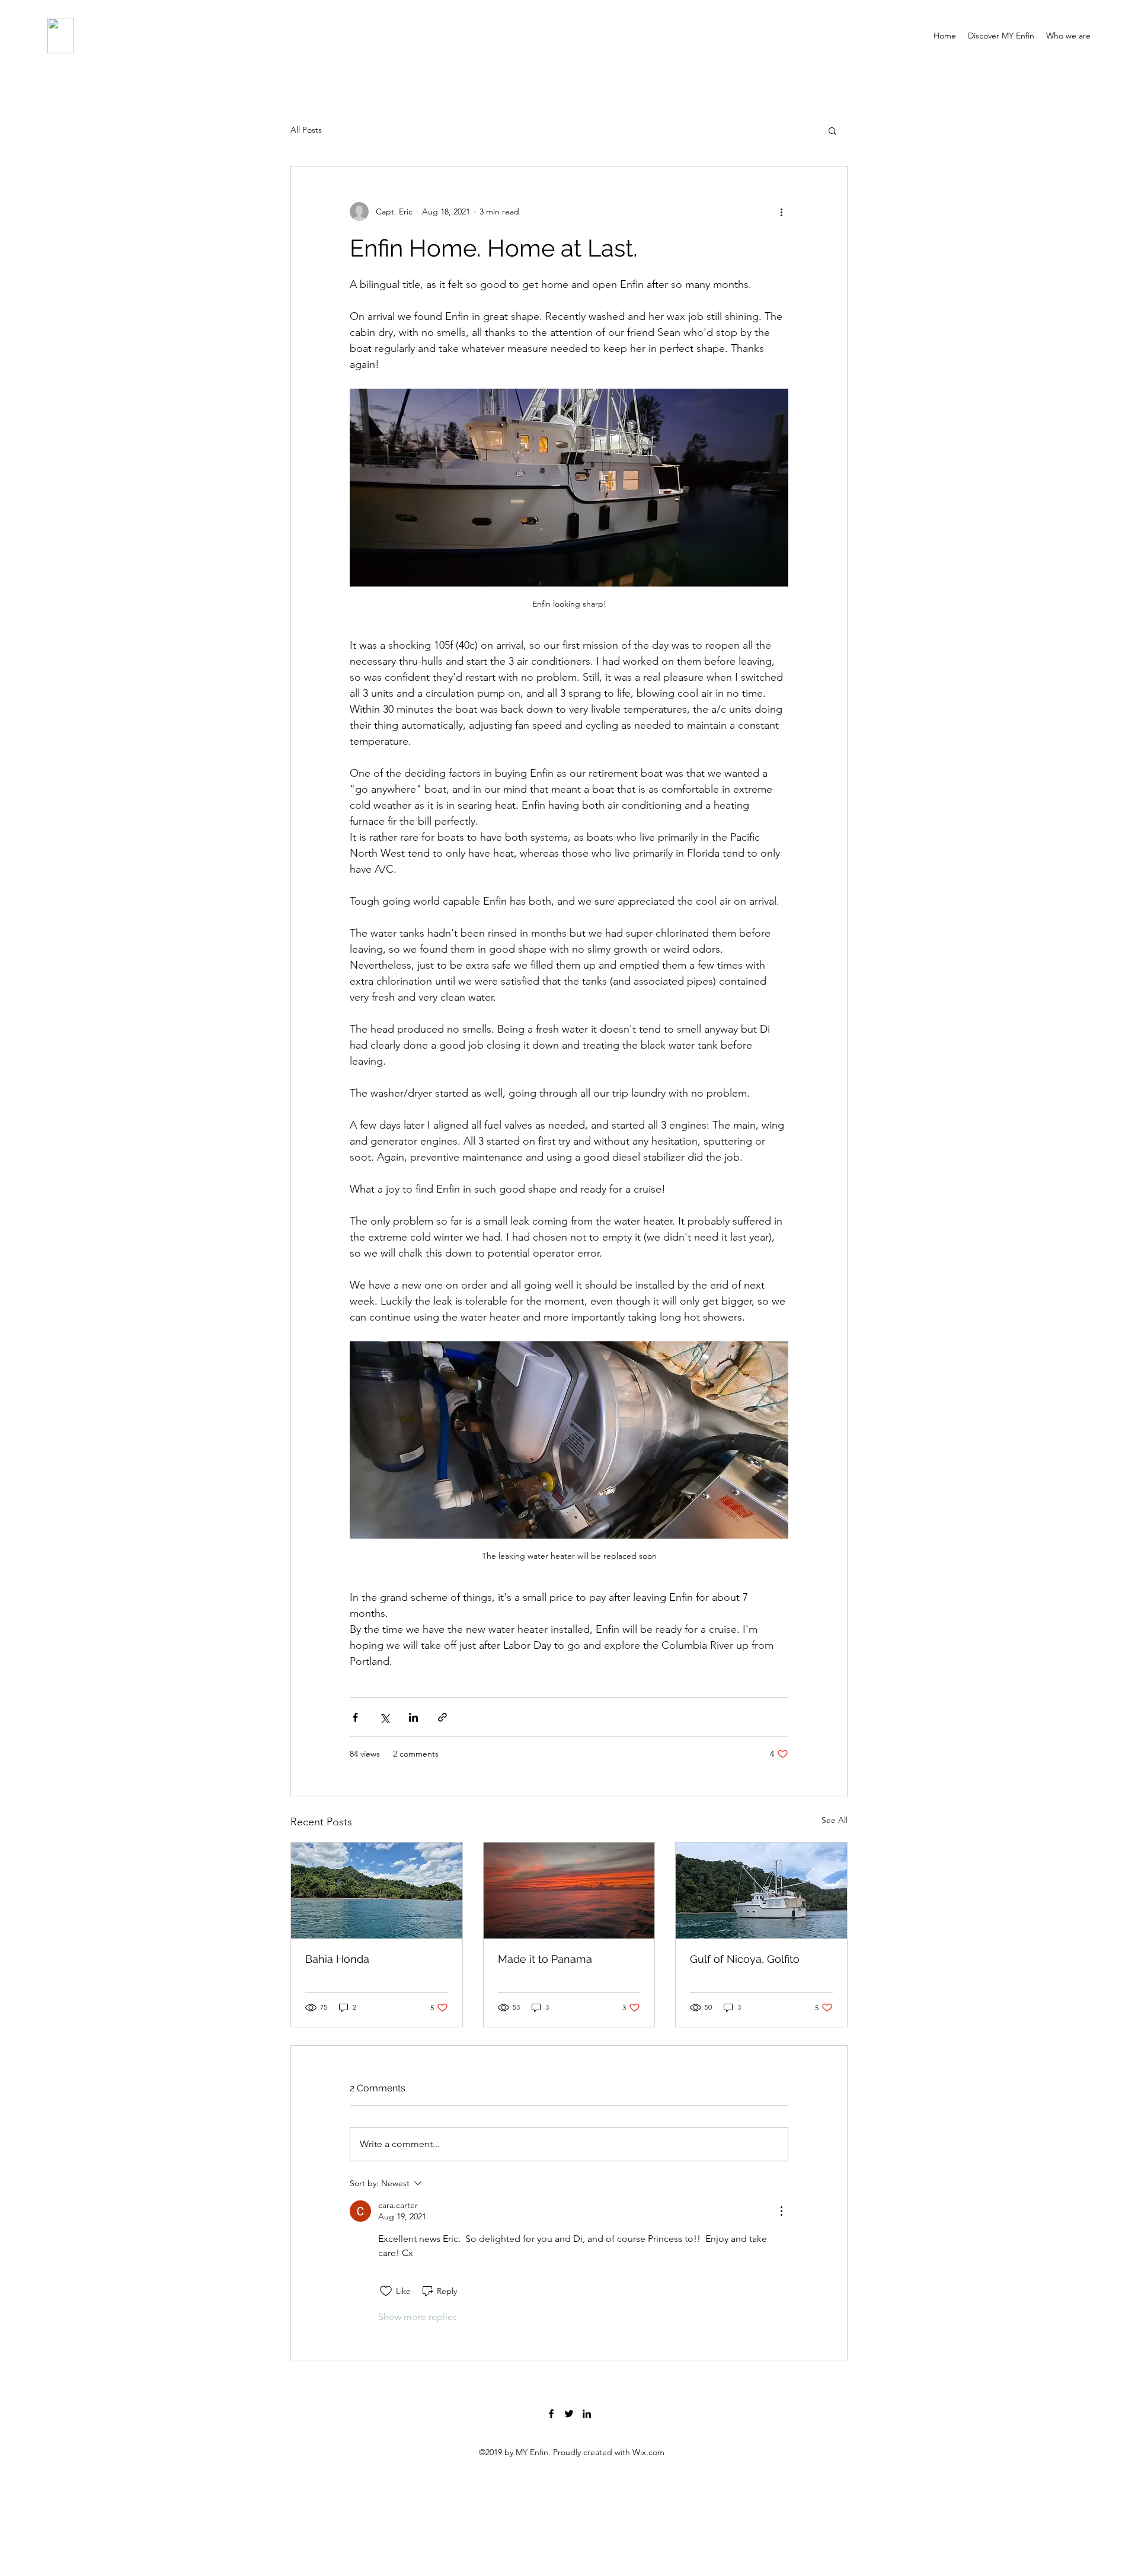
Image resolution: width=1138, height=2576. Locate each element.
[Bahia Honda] (377, 1891)
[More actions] (781, 212)
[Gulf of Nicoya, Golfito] (761, 1891)
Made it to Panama (545, 1959)
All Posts (306, 130)
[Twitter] (569, 2414)
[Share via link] (442, 1717)
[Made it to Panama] (569, 1891)
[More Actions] (781, 2211)
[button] (832, 130)
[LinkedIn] (587, 2414)
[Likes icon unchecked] (386, 2291)
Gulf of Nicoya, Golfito (745, 1959)
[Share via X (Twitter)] (384, 1717)
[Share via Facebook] (355, 1717)
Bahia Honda (337, 1959)
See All (835, 1820)
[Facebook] (551, 2414)
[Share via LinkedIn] (413, 1717)
